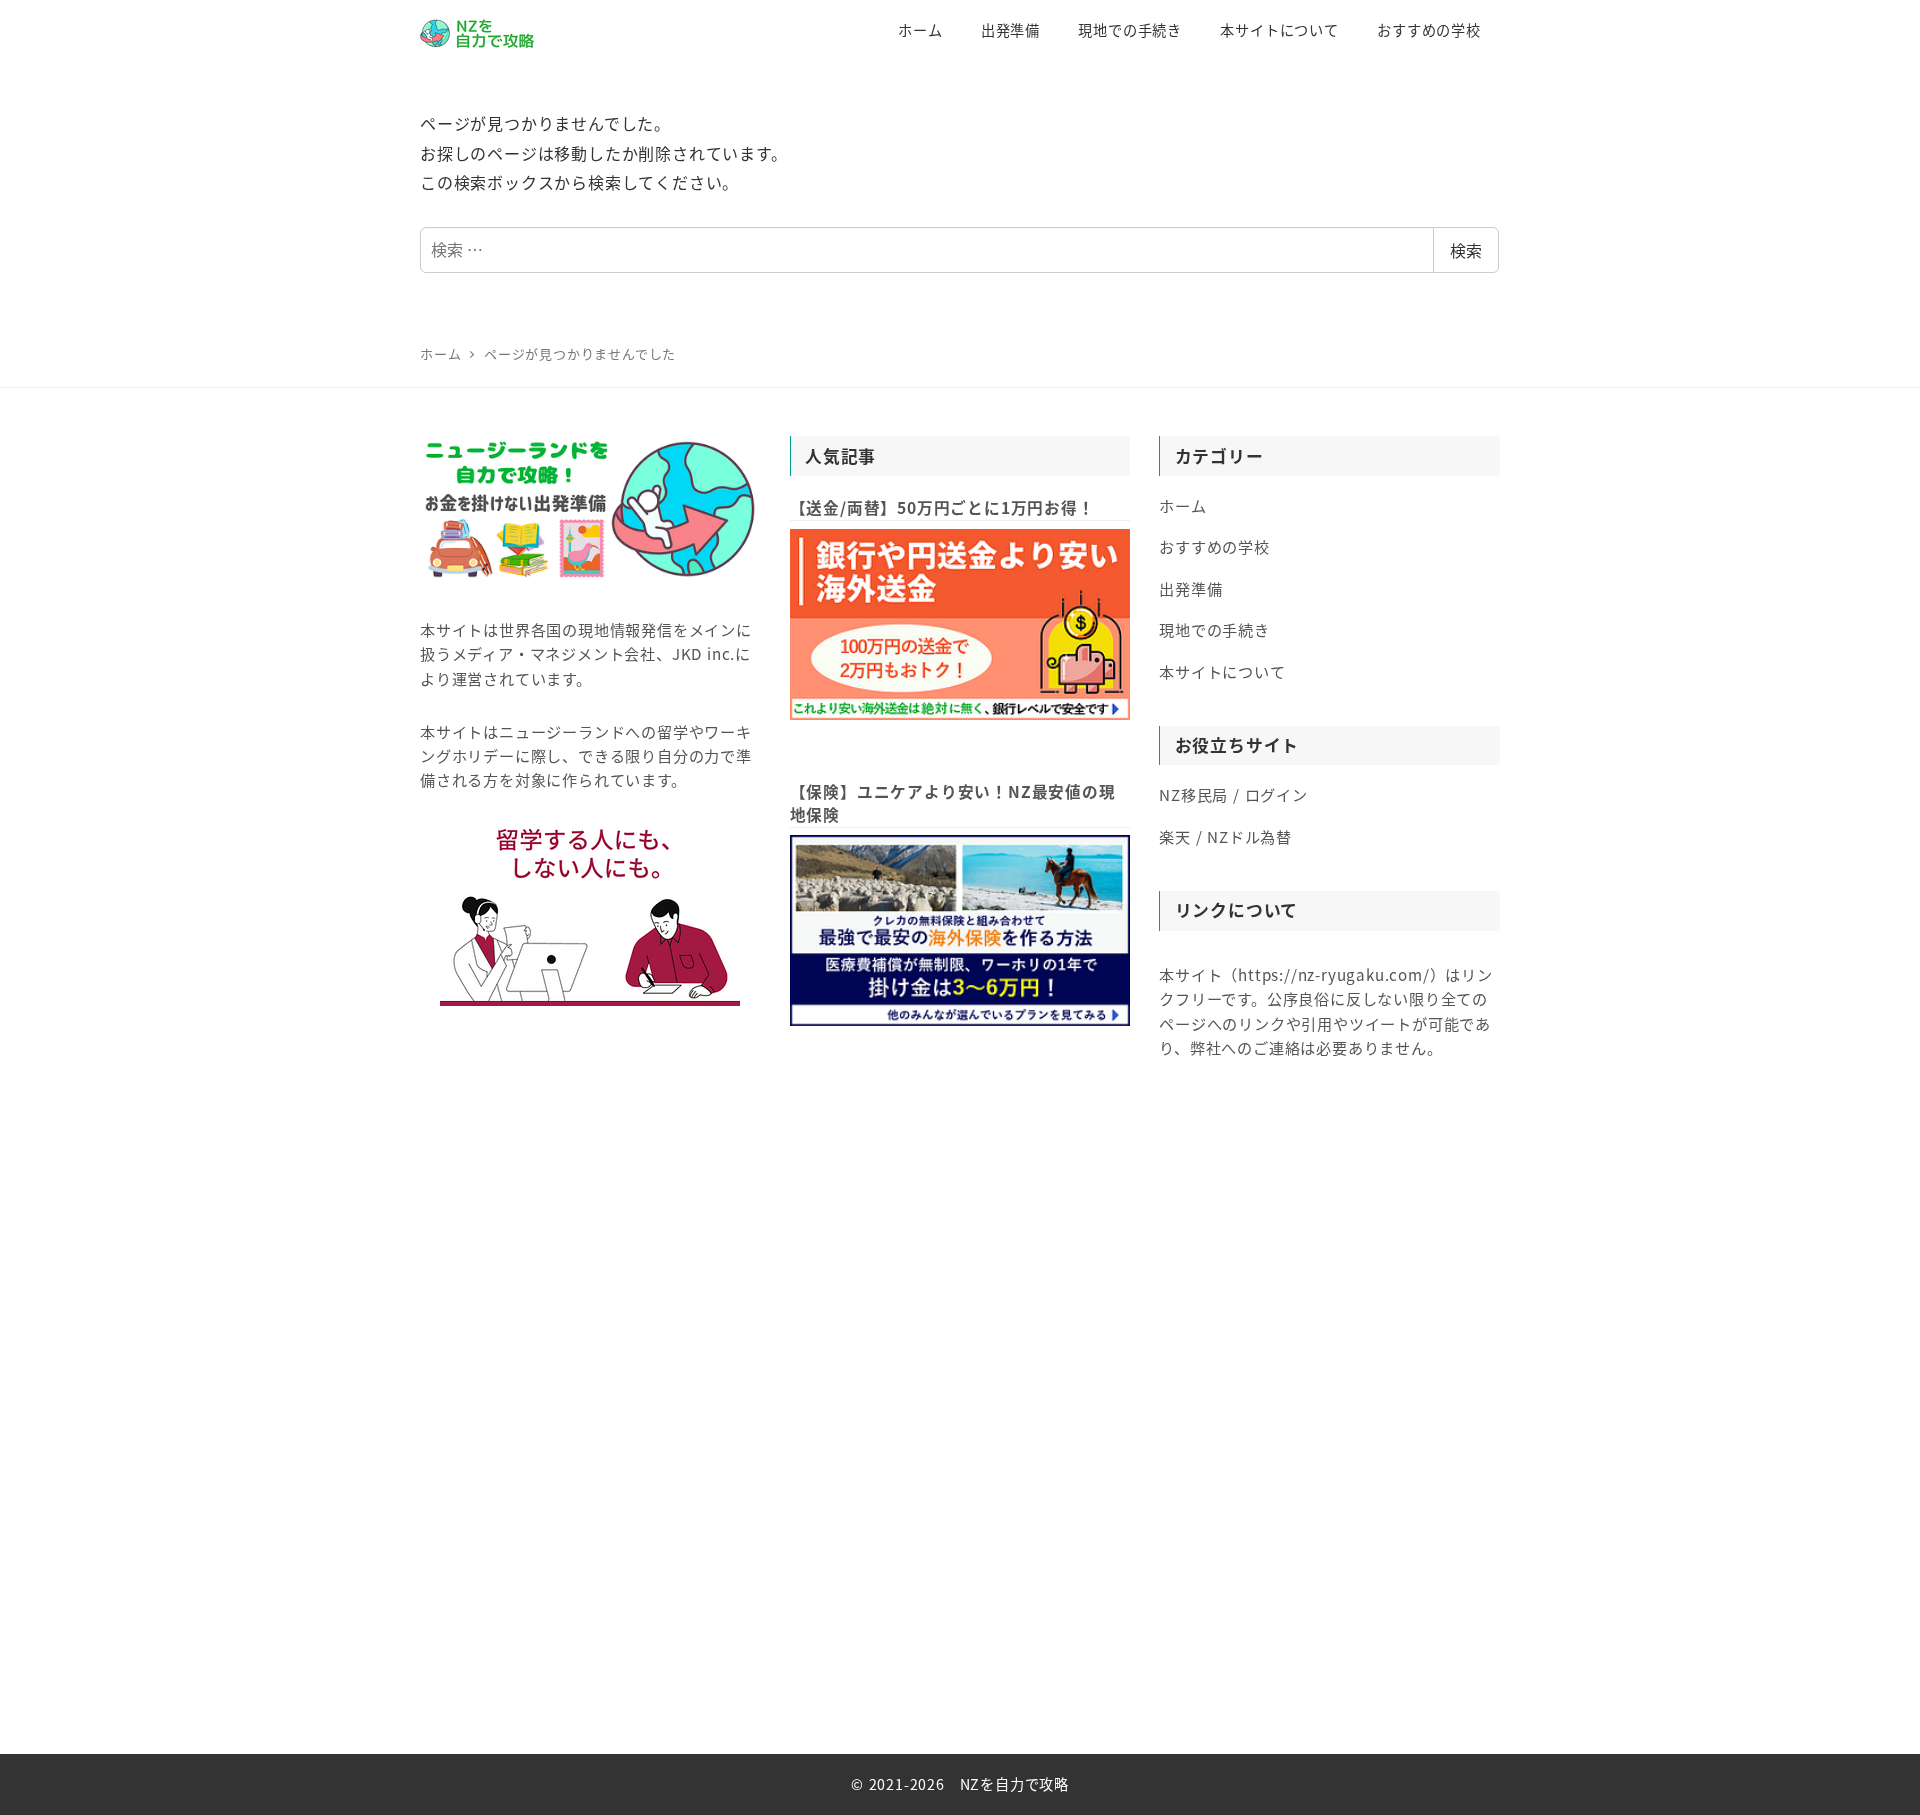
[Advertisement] (960, 1436)
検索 (1466, 250)
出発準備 (1190, 588)
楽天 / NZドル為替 (1225, 836)
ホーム (1182, 505)
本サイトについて (1222, 671)
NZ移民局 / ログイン (1233, 794)
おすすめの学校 (1214, 546)
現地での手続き (1214, 629)
